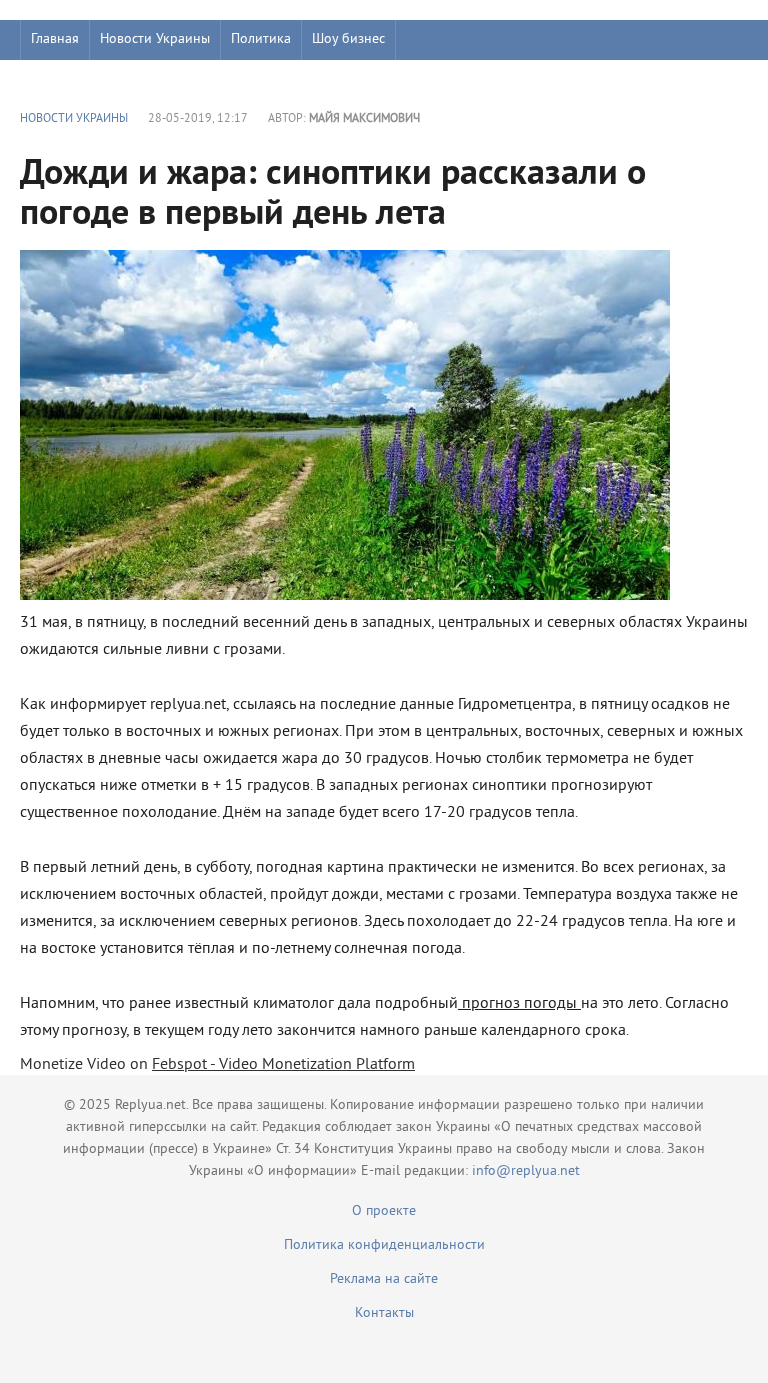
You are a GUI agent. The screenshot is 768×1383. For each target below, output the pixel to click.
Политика (261, 39)
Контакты (384, 1313)
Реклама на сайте (384, 1279)
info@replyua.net (526, 1171)
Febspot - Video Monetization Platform (283, 1065)
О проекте (384, 1211)
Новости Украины (155, 39)
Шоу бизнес (348, 39)
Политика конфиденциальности (384, 1245)
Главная (55, 39)
